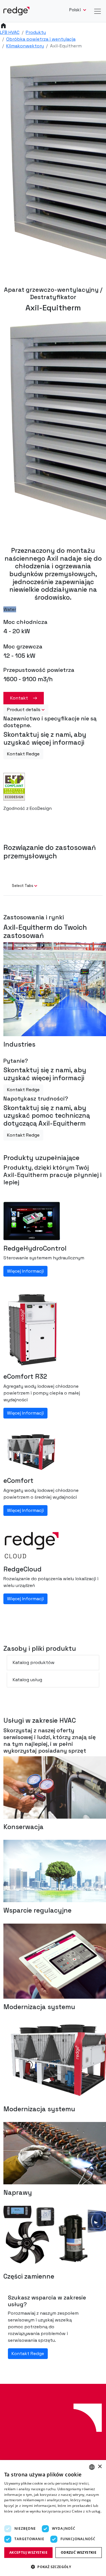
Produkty (36, 32)
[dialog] (53, 2518)
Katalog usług (27, 1680)
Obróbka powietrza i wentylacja (41, 39)
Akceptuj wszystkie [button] (28, 2552)
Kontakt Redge (23, 754)
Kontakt (19, 698)
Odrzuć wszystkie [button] (79, 2552)
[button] (53, 2567)
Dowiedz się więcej (20, 2517)
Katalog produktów (34, 1662)
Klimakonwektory (25, 46)
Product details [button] (24, 710)
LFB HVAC (10, 32)
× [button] (100, 2467)
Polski (76, 10)
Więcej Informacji (25, 1271)
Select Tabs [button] (23, 886)
